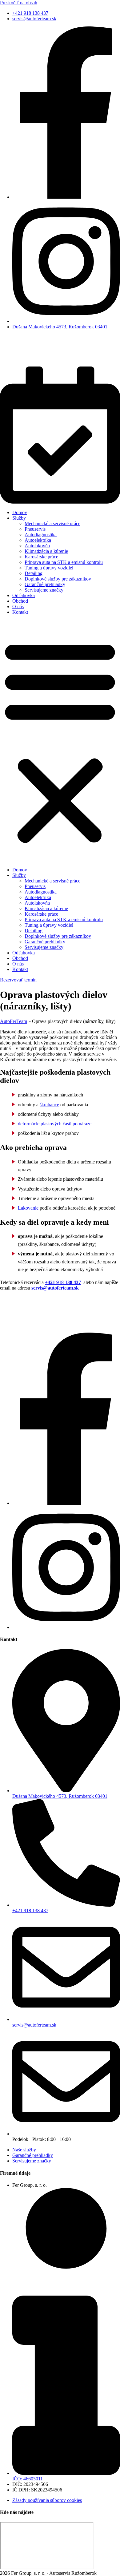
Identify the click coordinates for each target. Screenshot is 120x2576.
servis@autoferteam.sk (54, 1288)
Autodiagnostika (41, 535)
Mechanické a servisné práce (52, 523)
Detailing (34, 573)
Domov (20, 512)
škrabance (49, 1105)
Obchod (20, 601)
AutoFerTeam (14, 1021)
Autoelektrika (38, 540)
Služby (19, 518)
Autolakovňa (37, 546)
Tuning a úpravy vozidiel (49, 568)
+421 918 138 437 (63, 1282)
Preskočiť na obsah (19, 3)
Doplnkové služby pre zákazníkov (58, 579)
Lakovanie (28, 1208)
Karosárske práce (41, 557)
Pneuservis (35, 529)
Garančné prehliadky (45, 584)
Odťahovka (24, 595)
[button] (60, 741)
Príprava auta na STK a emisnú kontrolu (64, 562)
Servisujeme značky (44, 590)
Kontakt (20, 612)
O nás (18, 606)
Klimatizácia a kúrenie (46, 551)
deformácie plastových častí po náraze (55, 1124)
